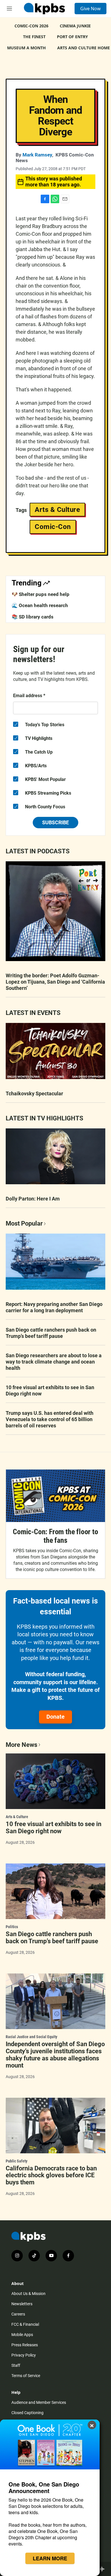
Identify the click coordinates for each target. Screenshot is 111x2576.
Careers (18, 2314)
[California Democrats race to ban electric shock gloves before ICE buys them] (55, 2126)
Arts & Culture (57, 510)
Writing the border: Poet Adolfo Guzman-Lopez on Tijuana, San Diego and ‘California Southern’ (55, 982)
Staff (16, 2365)
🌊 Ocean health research (40, 605)
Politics (12, 1927)
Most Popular (24, 1223)
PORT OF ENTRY (72, 37)
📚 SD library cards (33, 617)
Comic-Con (53, 527)
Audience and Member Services (39, 2402)
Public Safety (17, 2161)
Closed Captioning (27, 2413)
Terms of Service (26, 2376)
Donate (55, 1717)
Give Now (91, 9)
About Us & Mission (28, 2294)
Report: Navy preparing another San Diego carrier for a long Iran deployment (54, 1307)
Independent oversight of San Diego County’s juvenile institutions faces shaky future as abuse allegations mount (55, 2055)
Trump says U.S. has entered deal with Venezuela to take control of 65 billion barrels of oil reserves (50, 1419)
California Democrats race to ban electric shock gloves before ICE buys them (51, 2175)
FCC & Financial (25, 2324)
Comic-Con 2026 (31, 26)
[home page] (44, 9)
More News (21, 1745)
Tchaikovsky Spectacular (34, 1093)
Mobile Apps (22, 2335)
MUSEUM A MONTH (26, 48)
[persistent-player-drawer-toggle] (103, 2569)
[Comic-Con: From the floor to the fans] (55, 1496)
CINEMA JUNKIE (75, 26)
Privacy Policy (24, 2355)
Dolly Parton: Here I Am (33, 1199)
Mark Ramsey (37, 155)
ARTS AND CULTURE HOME (84, 48)
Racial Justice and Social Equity (31, 2037)
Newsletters (22, 2304)
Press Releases (25, 2345)
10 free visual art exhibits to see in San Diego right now (50, 1390)
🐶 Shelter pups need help (41, 594)
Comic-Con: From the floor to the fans (55, 1536)
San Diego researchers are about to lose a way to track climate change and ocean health (54, 1362)
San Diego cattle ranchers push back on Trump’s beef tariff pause (51, 1333)
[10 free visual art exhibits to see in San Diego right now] (55, 1781)
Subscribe (55, 822)
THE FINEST (34, 37)
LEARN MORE (50, 2558)
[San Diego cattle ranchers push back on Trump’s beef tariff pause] (55, 1891)
